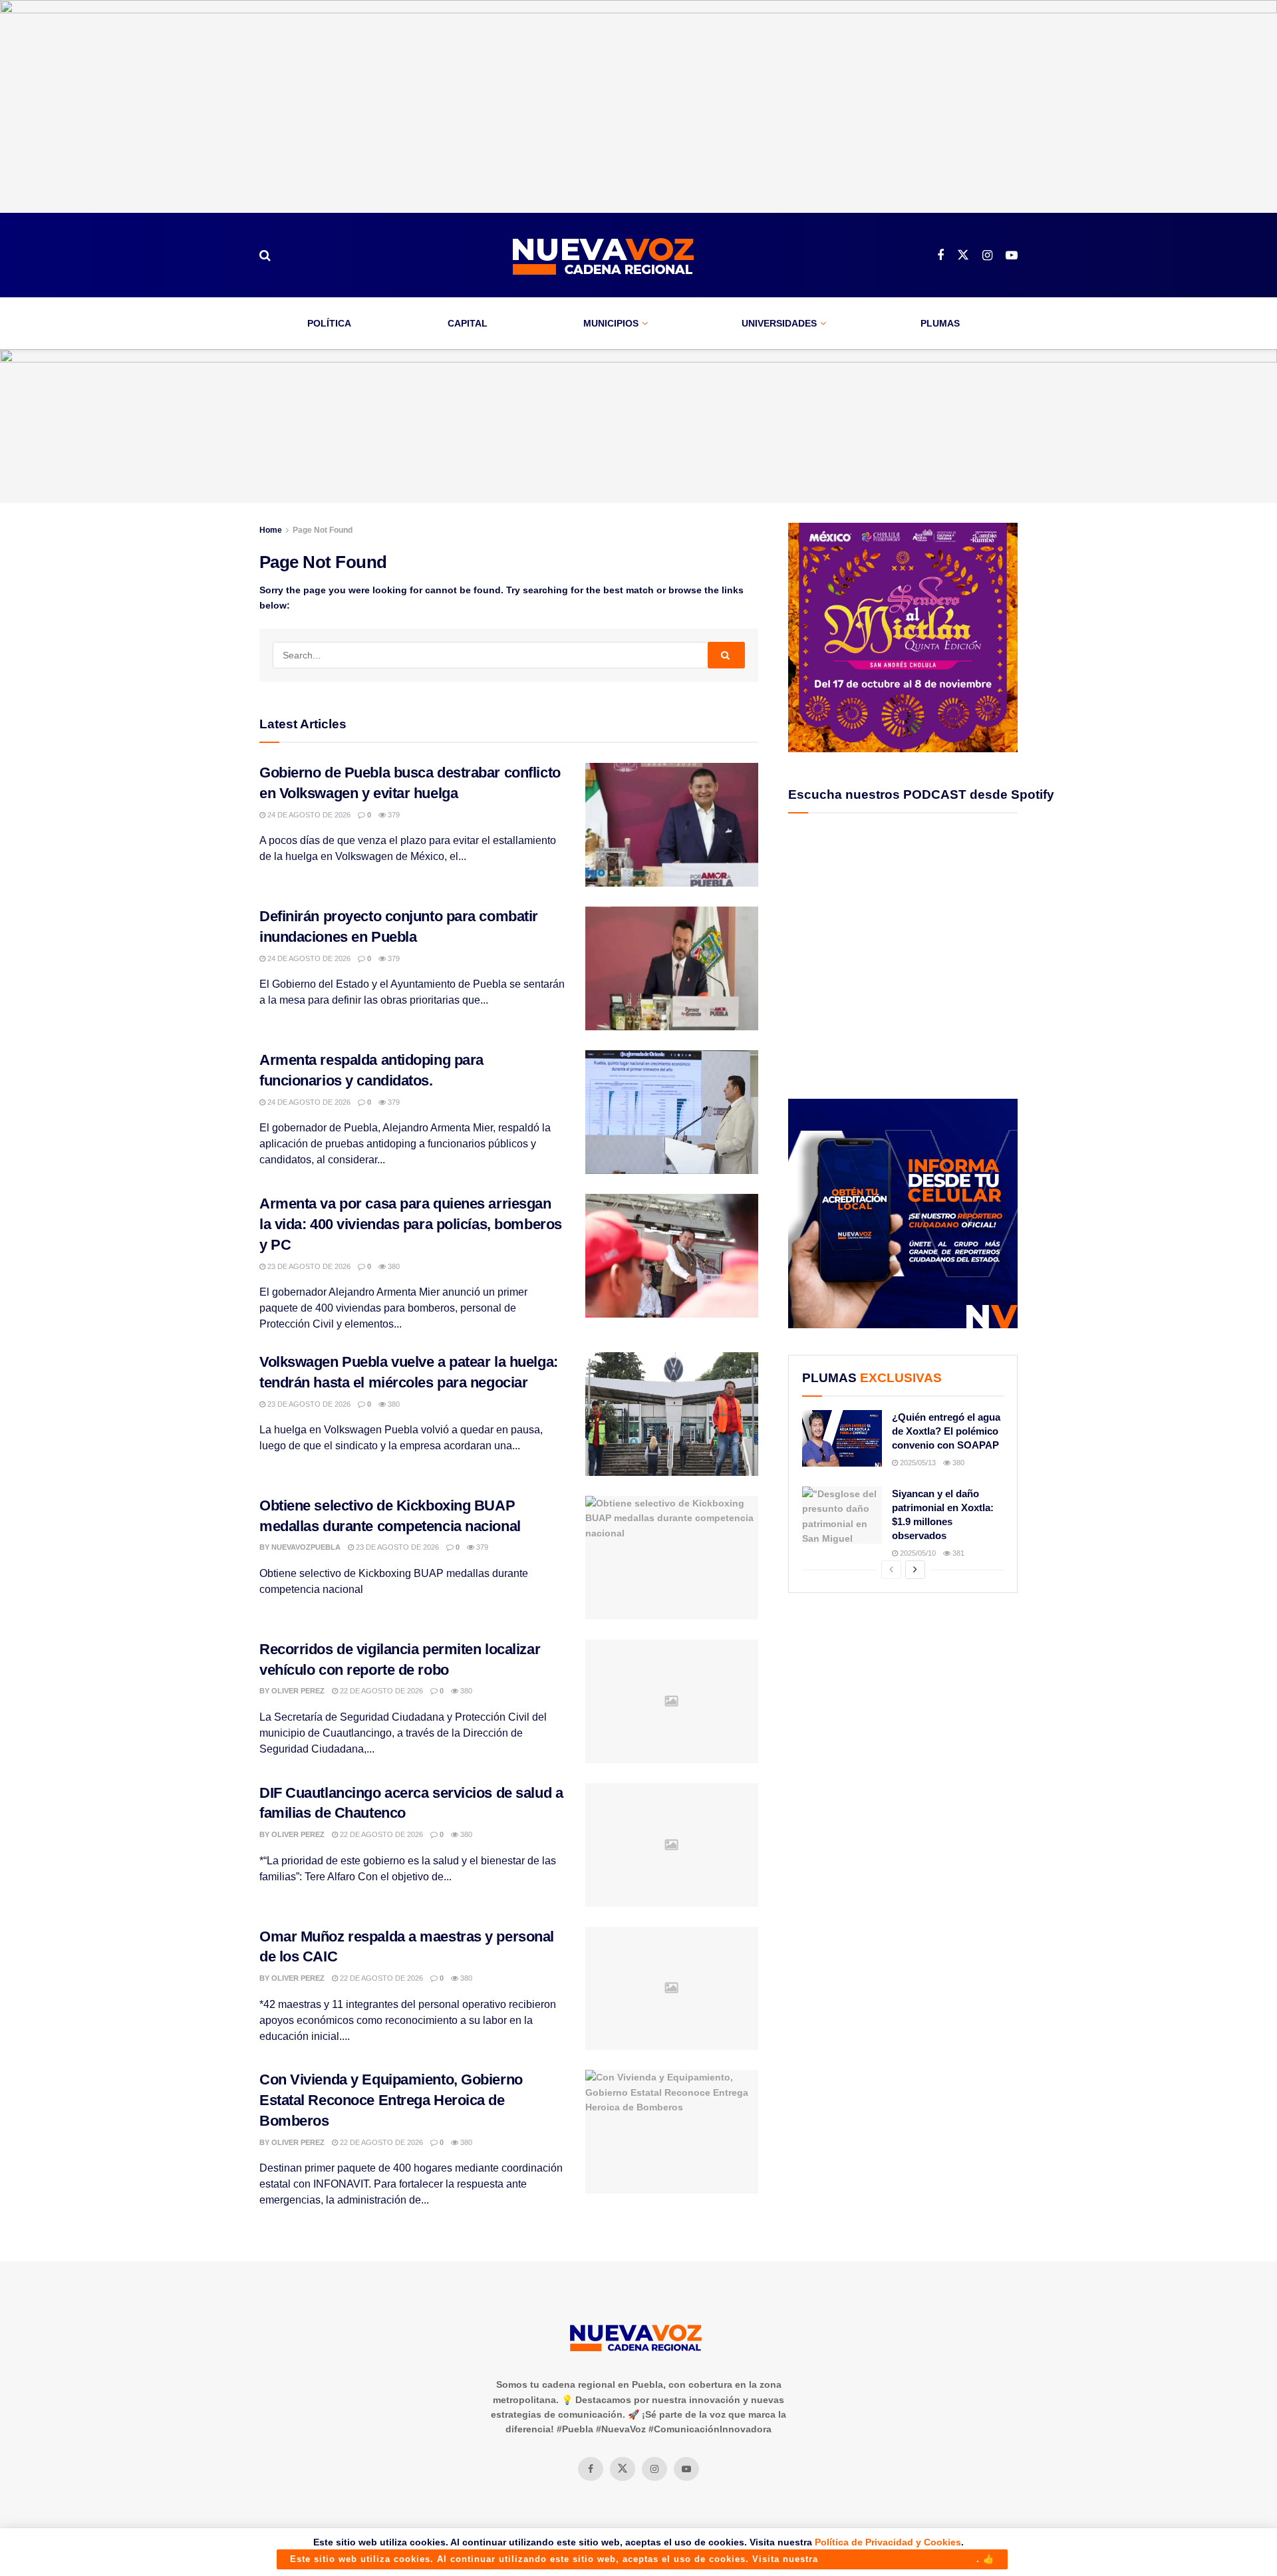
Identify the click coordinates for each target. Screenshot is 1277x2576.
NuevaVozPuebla (306, 1547)
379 (393, 815)
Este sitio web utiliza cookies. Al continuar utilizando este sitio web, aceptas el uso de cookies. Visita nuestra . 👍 (642, 2559)
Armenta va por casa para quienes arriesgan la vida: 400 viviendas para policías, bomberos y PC (411, 1224)
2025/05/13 (917, 1463)
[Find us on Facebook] (940, 256)
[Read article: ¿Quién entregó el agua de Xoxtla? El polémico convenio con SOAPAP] (842, 1439)
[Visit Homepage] (604, 255)
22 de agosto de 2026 (380, 1691)
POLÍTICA (329, 323)
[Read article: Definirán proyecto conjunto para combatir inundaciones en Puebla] (672, 968)
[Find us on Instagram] (987, 256)
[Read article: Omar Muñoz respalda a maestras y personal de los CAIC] (672, 1989)
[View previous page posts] (891, 1570)
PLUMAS (940, 323)
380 (393, 1266)
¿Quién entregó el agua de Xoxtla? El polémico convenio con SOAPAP (946, 1431)
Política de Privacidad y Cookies (888, 2542)
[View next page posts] (915, 1570)
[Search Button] (265, 255)
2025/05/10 (917, 1553)
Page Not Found (323, 530)
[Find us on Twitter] (963, 255)
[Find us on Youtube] (1012, 256)
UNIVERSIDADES (779, 323)
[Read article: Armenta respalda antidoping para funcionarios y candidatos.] (672, 1112)
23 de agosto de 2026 (308, 1266)
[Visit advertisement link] (638, 106)
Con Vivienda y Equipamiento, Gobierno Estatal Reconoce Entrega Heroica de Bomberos (391, 2100)
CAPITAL (468, 323)
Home (271, 530)
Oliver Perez (298, 1691)
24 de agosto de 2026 (308, 815)
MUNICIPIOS (611, 323)
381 (957, 1553)
